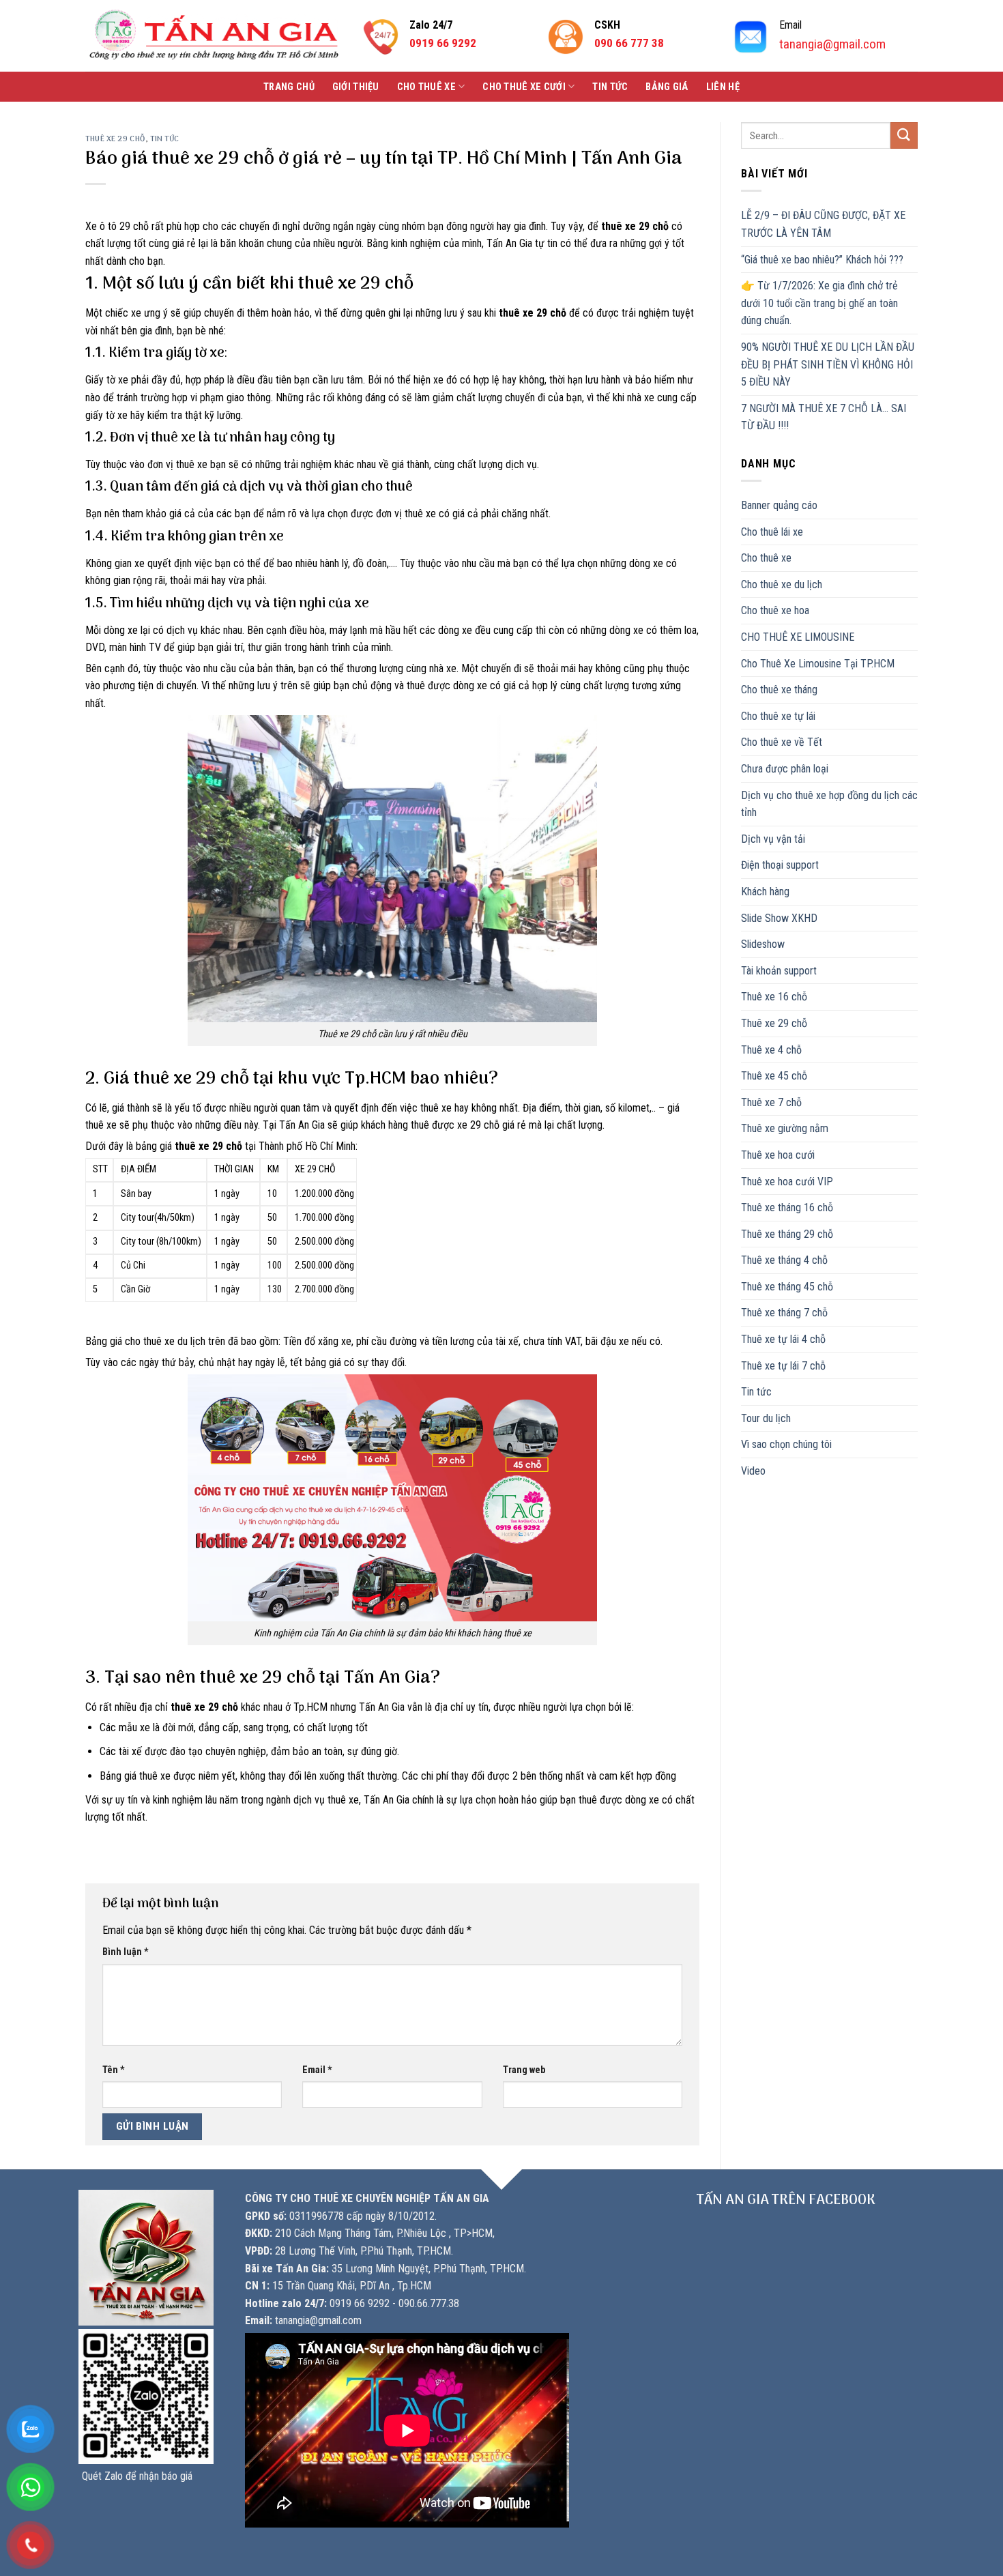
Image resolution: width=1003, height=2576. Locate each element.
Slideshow (763, 944)
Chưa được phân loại (785, 769)
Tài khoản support (779, 971)
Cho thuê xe (426, 87)
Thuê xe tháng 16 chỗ (787, 1207)
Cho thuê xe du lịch (782, 584)
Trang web (524, 2070)
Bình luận (126, 1952)
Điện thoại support (780, 865)
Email (317, 2070)
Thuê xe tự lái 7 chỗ (783, 1366)
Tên (114, 2070)
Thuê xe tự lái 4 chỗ (783, 1339)
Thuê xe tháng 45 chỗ (787, 1287)
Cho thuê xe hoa (775, 610)
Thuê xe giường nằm (785, 1128)
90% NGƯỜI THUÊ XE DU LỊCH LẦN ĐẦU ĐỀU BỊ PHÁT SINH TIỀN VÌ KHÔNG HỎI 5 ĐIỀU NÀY (828, 364)
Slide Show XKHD (779, 918)
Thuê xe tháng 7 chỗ (784, 1313)
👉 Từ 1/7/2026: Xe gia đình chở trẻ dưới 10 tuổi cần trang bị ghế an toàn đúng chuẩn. (819, 303)
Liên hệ (723, 87)
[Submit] (904, 135)
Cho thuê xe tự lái (778, 716)
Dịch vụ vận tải (773, 839)
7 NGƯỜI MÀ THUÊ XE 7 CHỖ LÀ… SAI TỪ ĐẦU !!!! (824, 417)
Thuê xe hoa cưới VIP (787, 1182)
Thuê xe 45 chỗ (774, 1076)
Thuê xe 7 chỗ (771, 1102)
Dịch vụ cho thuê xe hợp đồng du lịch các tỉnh (829, 804)
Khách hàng (765, 892)
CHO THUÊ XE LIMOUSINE (798, 637)
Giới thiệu (356, 87)
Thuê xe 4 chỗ (771, 1050)
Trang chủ (289, 87)
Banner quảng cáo (779, 505)
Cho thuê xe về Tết (782, 742)
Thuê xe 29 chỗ (115, 139)
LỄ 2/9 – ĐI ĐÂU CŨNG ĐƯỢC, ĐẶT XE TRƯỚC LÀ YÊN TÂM (823, 224)
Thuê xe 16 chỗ (774, 997)
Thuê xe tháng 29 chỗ (787, 1234)
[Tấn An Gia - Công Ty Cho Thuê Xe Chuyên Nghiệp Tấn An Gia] (214, 36)
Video (753, 1471)
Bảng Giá (667, 87)
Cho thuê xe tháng (779, 690)
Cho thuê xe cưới (524, 87)
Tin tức (610, 87)
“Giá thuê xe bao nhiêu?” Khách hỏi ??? (822, 260)
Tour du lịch (766, 1418)
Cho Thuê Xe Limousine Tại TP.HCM (818, 664)
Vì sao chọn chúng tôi (786, 1444)
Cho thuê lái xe (772, 532)
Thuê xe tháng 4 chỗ (784, 1260)
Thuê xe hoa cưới (778, 1155)
